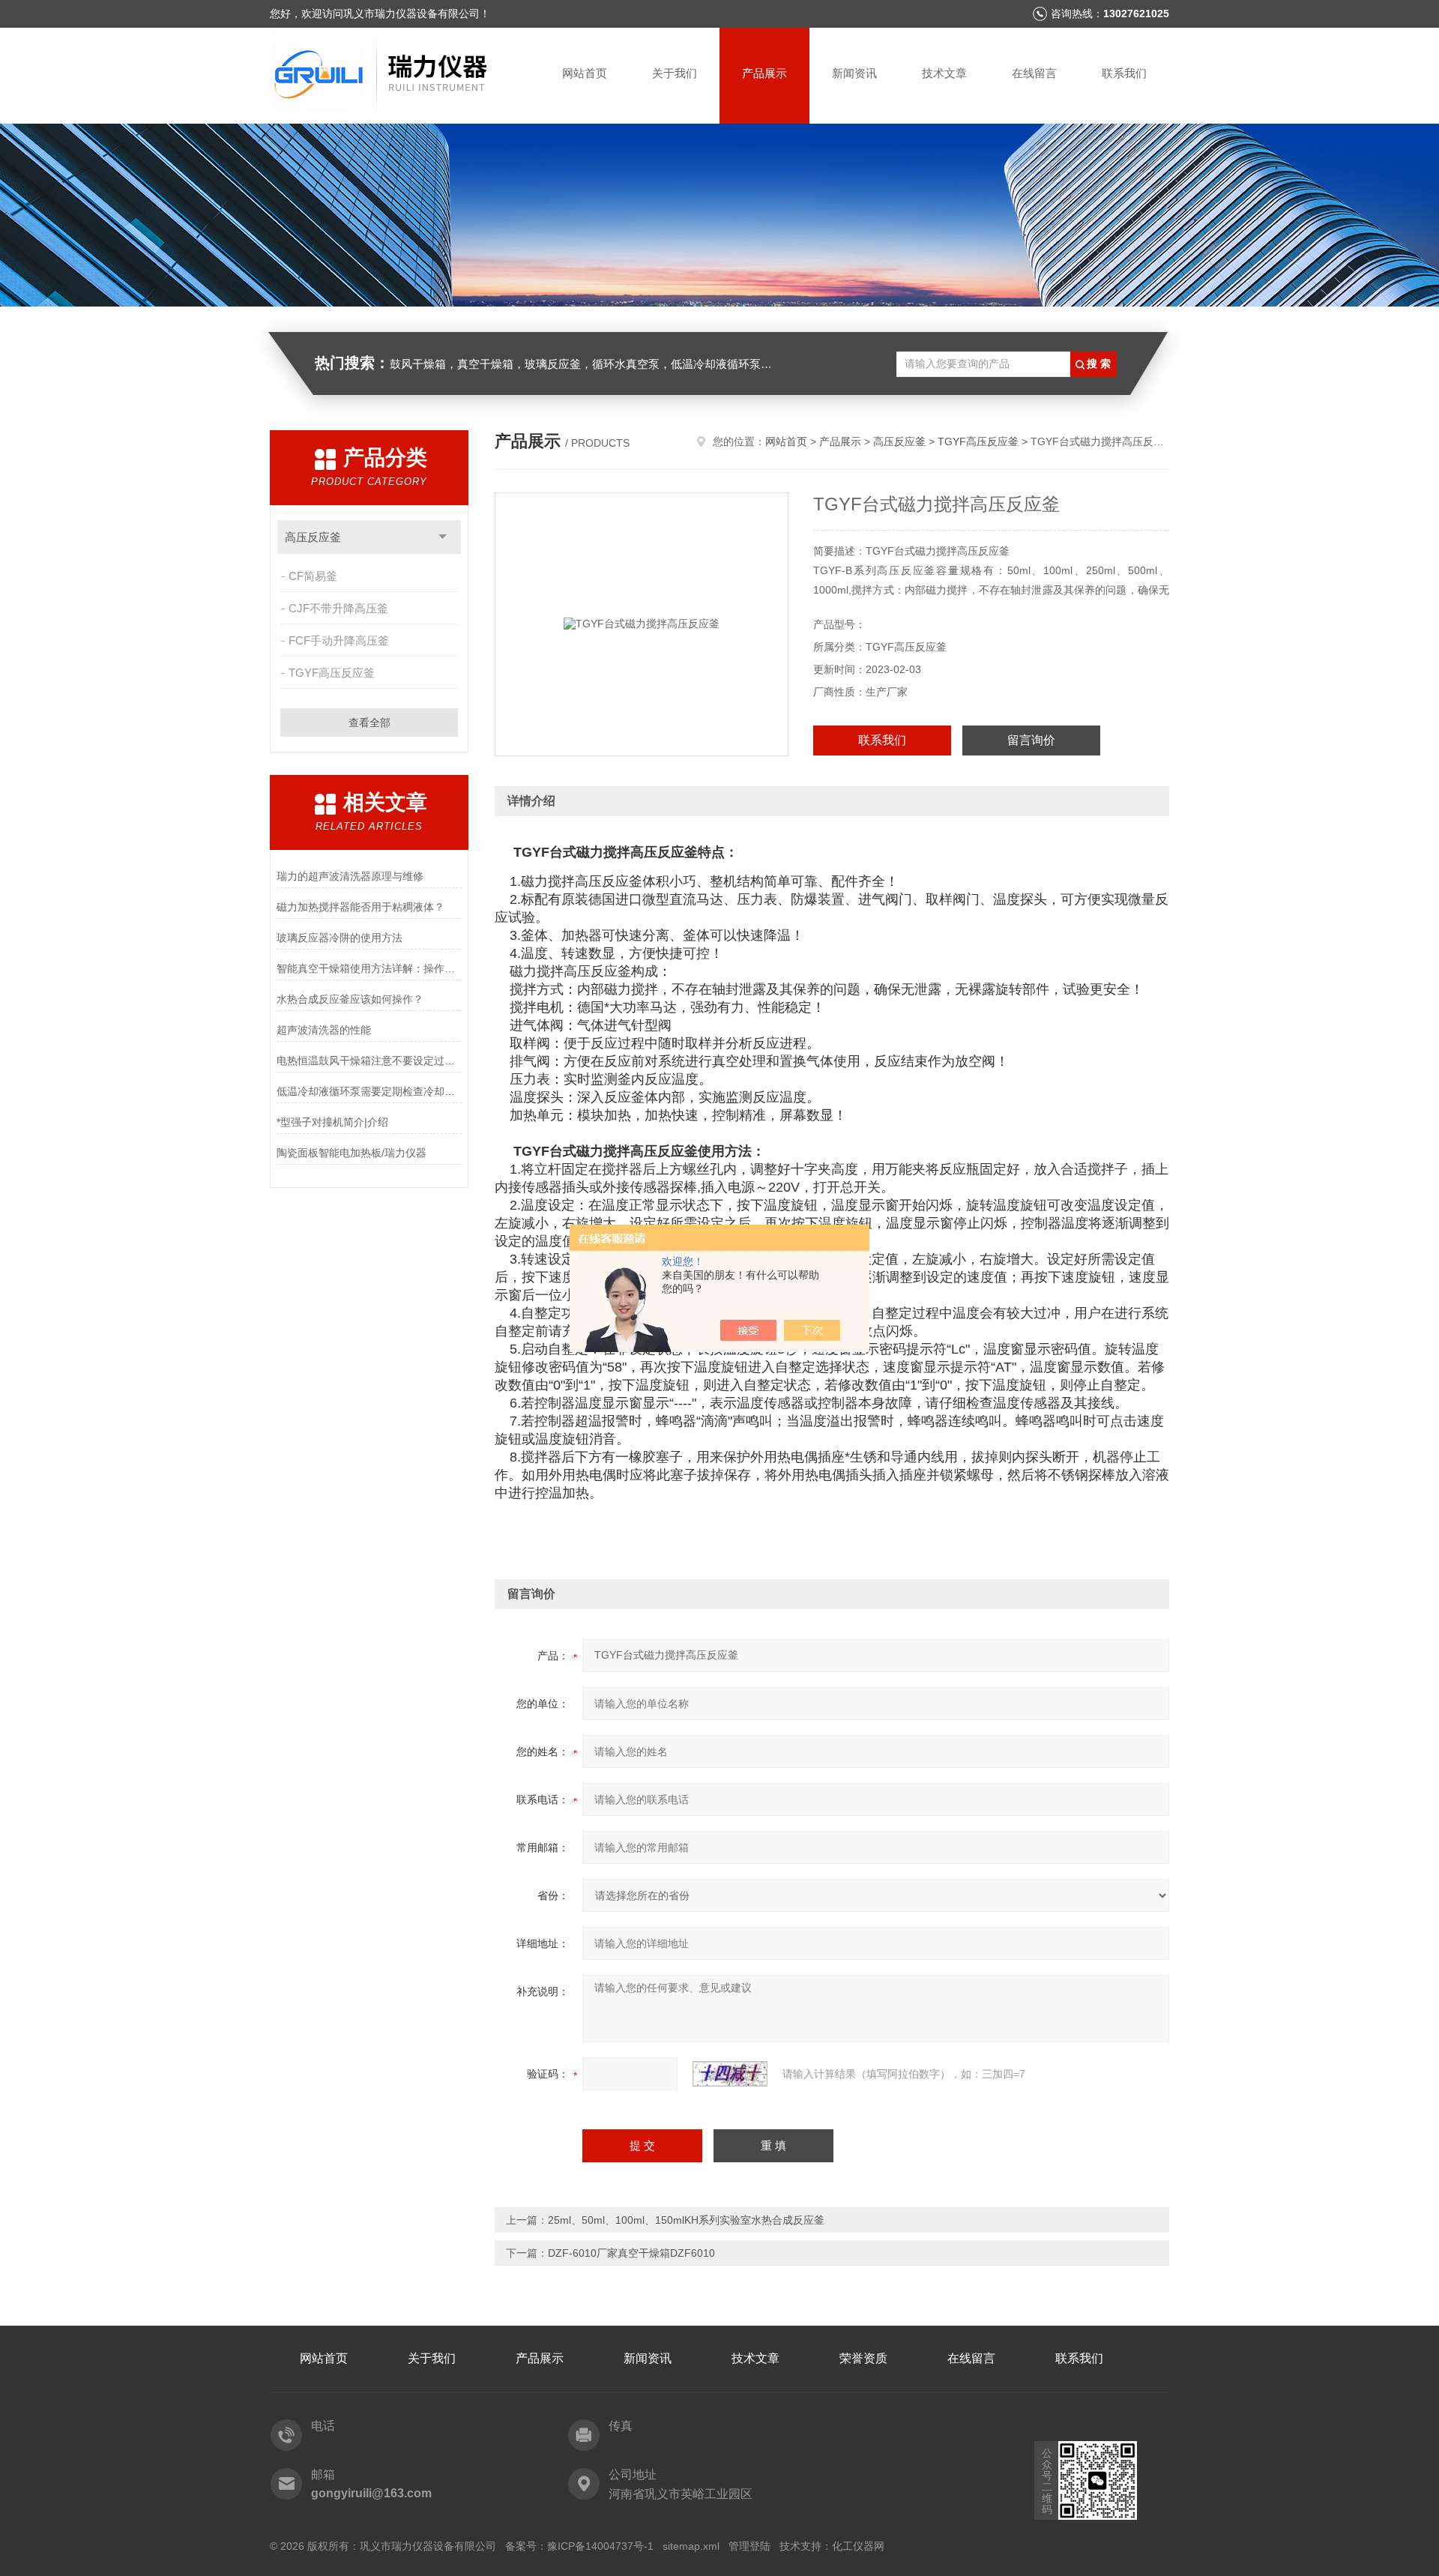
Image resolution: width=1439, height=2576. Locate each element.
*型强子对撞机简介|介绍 (332, 1122)
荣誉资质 (863, 2358)
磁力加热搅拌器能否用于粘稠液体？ (360, 907)
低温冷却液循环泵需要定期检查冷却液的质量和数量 (369, 1091)
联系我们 (1124, 73)
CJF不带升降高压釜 (338, 608)
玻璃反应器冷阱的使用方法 (340, 938)
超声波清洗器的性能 (324, 1030)
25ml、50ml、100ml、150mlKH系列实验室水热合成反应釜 (686, 2220)
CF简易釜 (313, 576)
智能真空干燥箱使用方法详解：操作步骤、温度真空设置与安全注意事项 (369, 968)
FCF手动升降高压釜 (339, 640)
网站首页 (585, 73)
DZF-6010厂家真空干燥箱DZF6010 (631, 2253)
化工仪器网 (858, 2546)
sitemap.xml (691, 2546)
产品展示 (764, 73)
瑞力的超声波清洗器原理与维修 (350, 876)
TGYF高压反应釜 (332, 673)
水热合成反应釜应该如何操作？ (350, 999)
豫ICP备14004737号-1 (600, 2546)
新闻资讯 (854, 73)
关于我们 (675, 73)
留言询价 (1031, 740)
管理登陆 (749, 2546)
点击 (443, 537)
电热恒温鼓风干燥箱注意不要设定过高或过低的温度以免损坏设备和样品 (369, 1061)
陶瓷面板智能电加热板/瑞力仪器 (352, 1153)
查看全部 (369, 723)
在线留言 (1034, 73)
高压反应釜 (313, 537)
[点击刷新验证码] (730, 2074)
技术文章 (944, 73)
